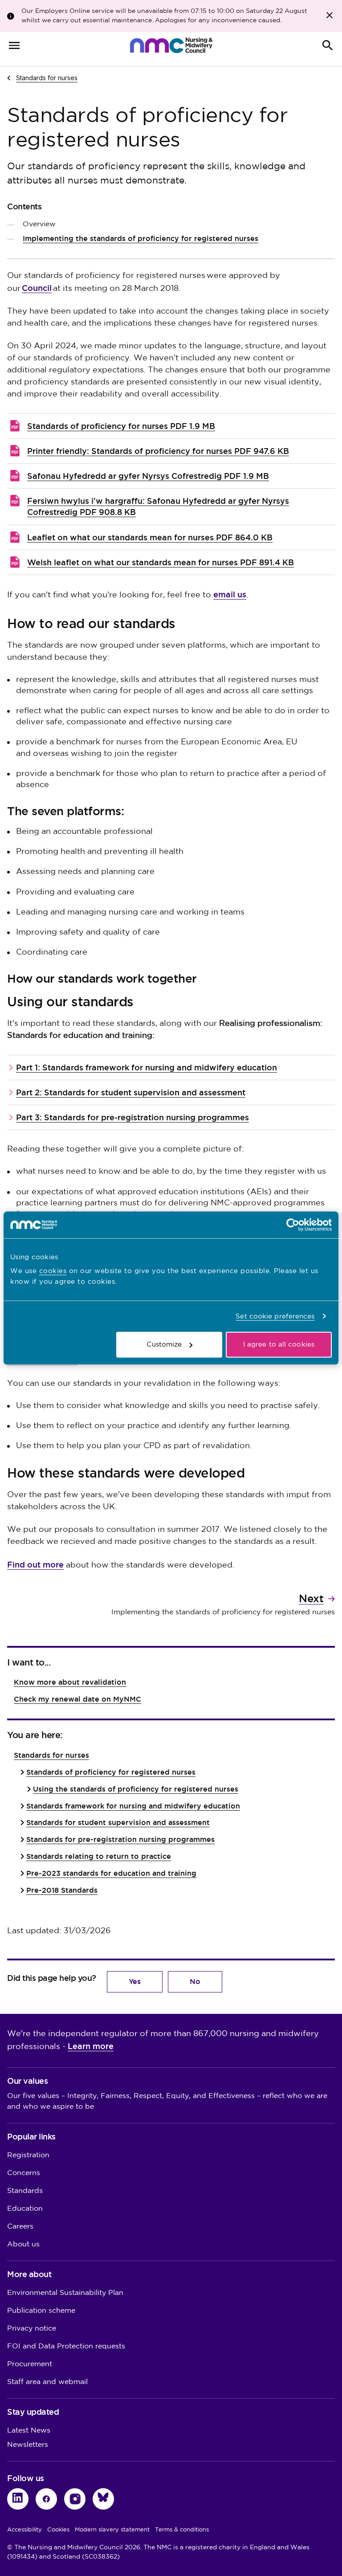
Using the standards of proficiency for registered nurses (136, 1789)
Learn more (91, 2046)
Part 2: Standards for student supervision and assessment (131, 1092)
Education (25, 2209)
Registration (28, 2155)
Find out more (35, 1565)
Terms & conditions (182, 2530)
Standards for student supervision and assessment (118, 1823)
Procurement (30, 2364)
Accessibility (24, 2530)
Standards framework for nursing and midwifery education (133, 1806)
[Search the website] (328, 45)
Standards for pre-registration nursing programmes (120, 1839)
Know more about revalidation (70, 1682)
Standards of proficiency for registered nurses (111, 1772)
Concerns (24, 2173)
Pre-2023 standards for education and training (111, 1873)
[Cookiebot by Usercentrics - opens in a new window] (293, 1225)
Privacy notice (32, 2329)
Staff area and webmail (47, 2382)
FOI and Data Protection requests (66, 2346)
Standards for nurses (47, 78)
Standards (25, 2191)
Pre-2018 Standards (62, 1890)
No (195, 1982)
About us (23, 2244)
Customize (164, 1345)
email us (230, 594)
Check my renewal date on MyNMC (77, 1699)
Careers (20, 2227)
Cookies (58, 2530)
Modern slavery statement (112, 2530)
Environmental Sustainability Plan (65, 2293)
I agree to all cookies (279, 1345)
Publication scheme (41, 2311)
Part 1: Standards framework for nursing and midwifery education (147, 1068)
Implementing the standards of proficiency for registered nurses (140, 239)
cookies (53, 1271)
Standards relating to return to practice (99, 1856)
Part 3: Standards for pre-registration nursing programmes (132, 1117)
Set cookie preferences (275, 1316)
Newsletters (28, 2445)
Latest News (29, 2431)
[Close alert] (330, 15)
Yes (135, 1982)
